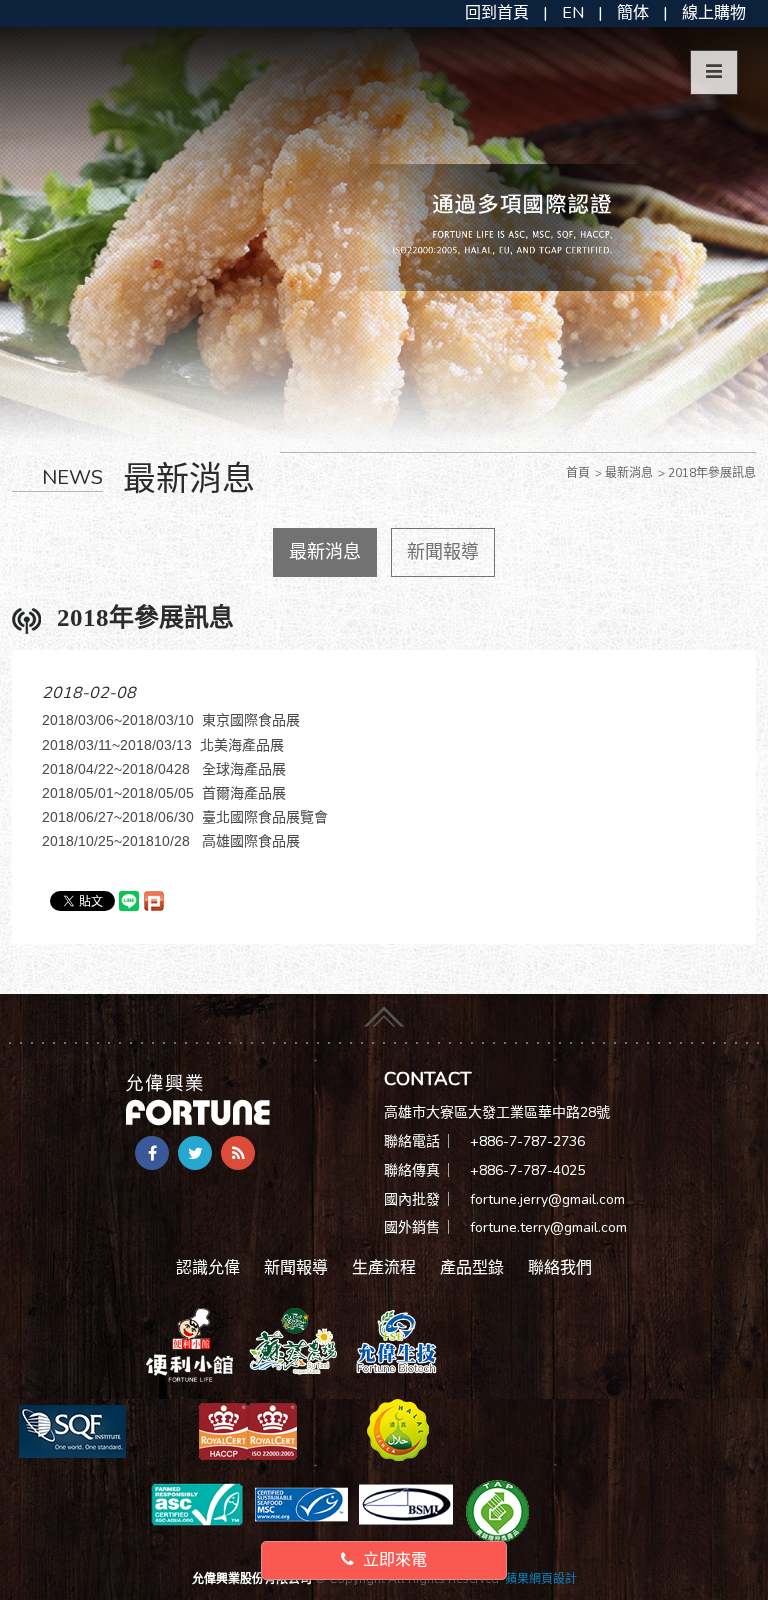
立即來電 (393, 1560)
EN (573, 13)
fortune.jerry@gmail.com (547, 1199)
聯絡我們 (560, 1268)
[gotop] (384, 1012)
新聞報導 (443, 552)
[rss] (238, 1153)
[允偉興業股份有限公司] (198, 1099)
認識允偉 (208, 1268)
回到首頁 (497, 13)
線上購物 (714, 13)
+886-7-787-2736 (527, 1141)
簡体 (633, 13)
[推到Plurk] (154, 901)
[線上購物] (189, 1344)
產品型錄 (472, 1268)
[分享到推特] (195, 1153)
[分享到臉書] (152, 1153)
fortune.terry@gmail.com (548, 1227)
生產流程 (384, 1268)
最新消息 (325, 552)
